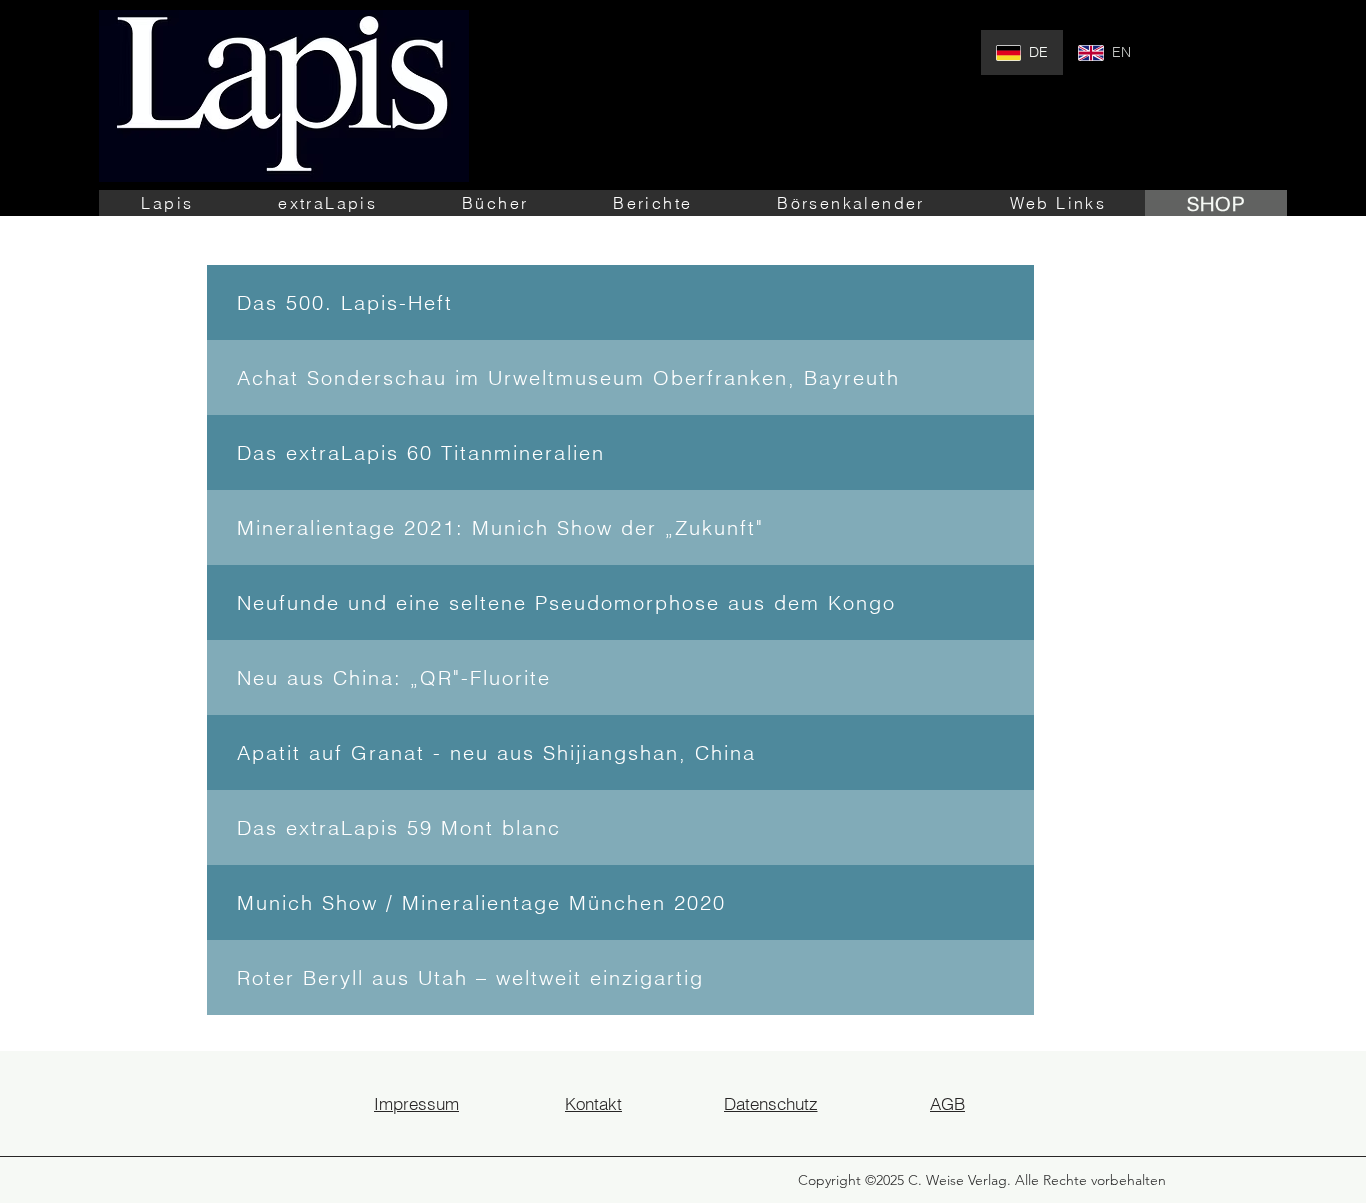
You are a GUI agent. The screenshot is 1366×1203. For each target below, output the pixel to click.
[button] (167, 203)
